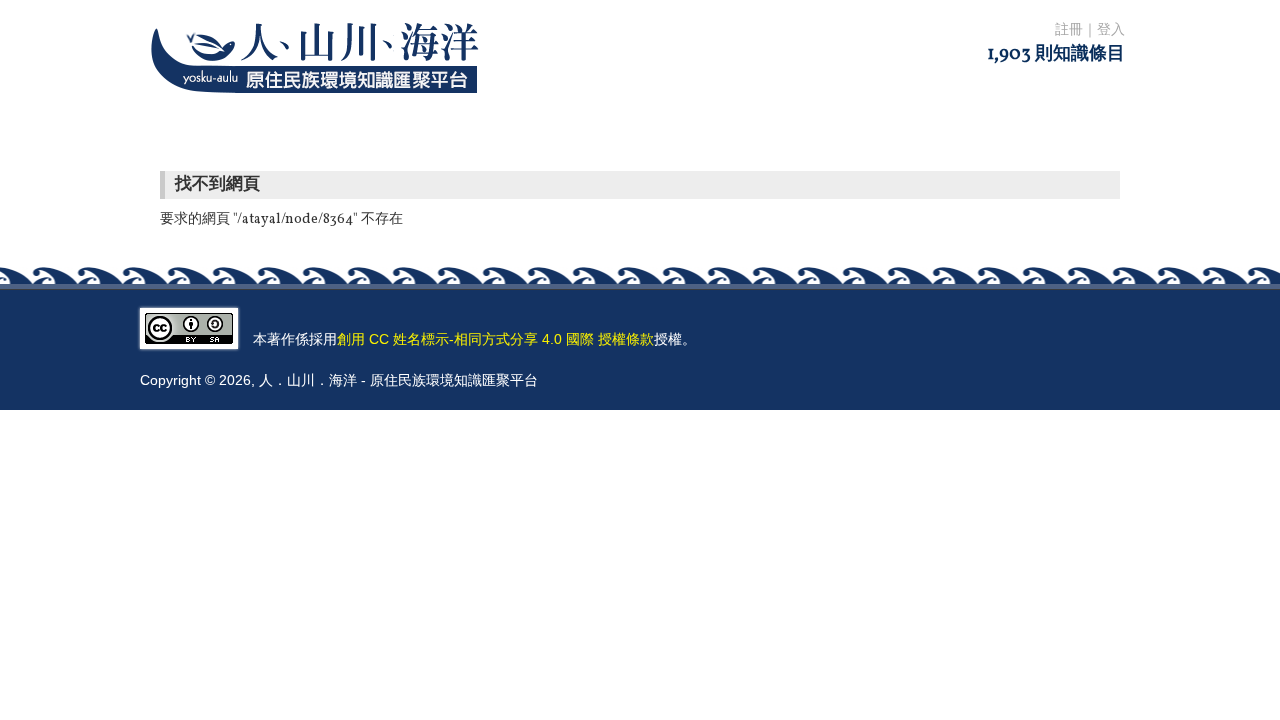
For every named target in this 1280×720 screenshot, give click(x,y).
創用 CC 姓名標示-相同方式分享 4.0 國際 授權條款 (495, 339)
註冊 (1069, 30)
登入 (1111, 30)
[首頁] (318, 105)
